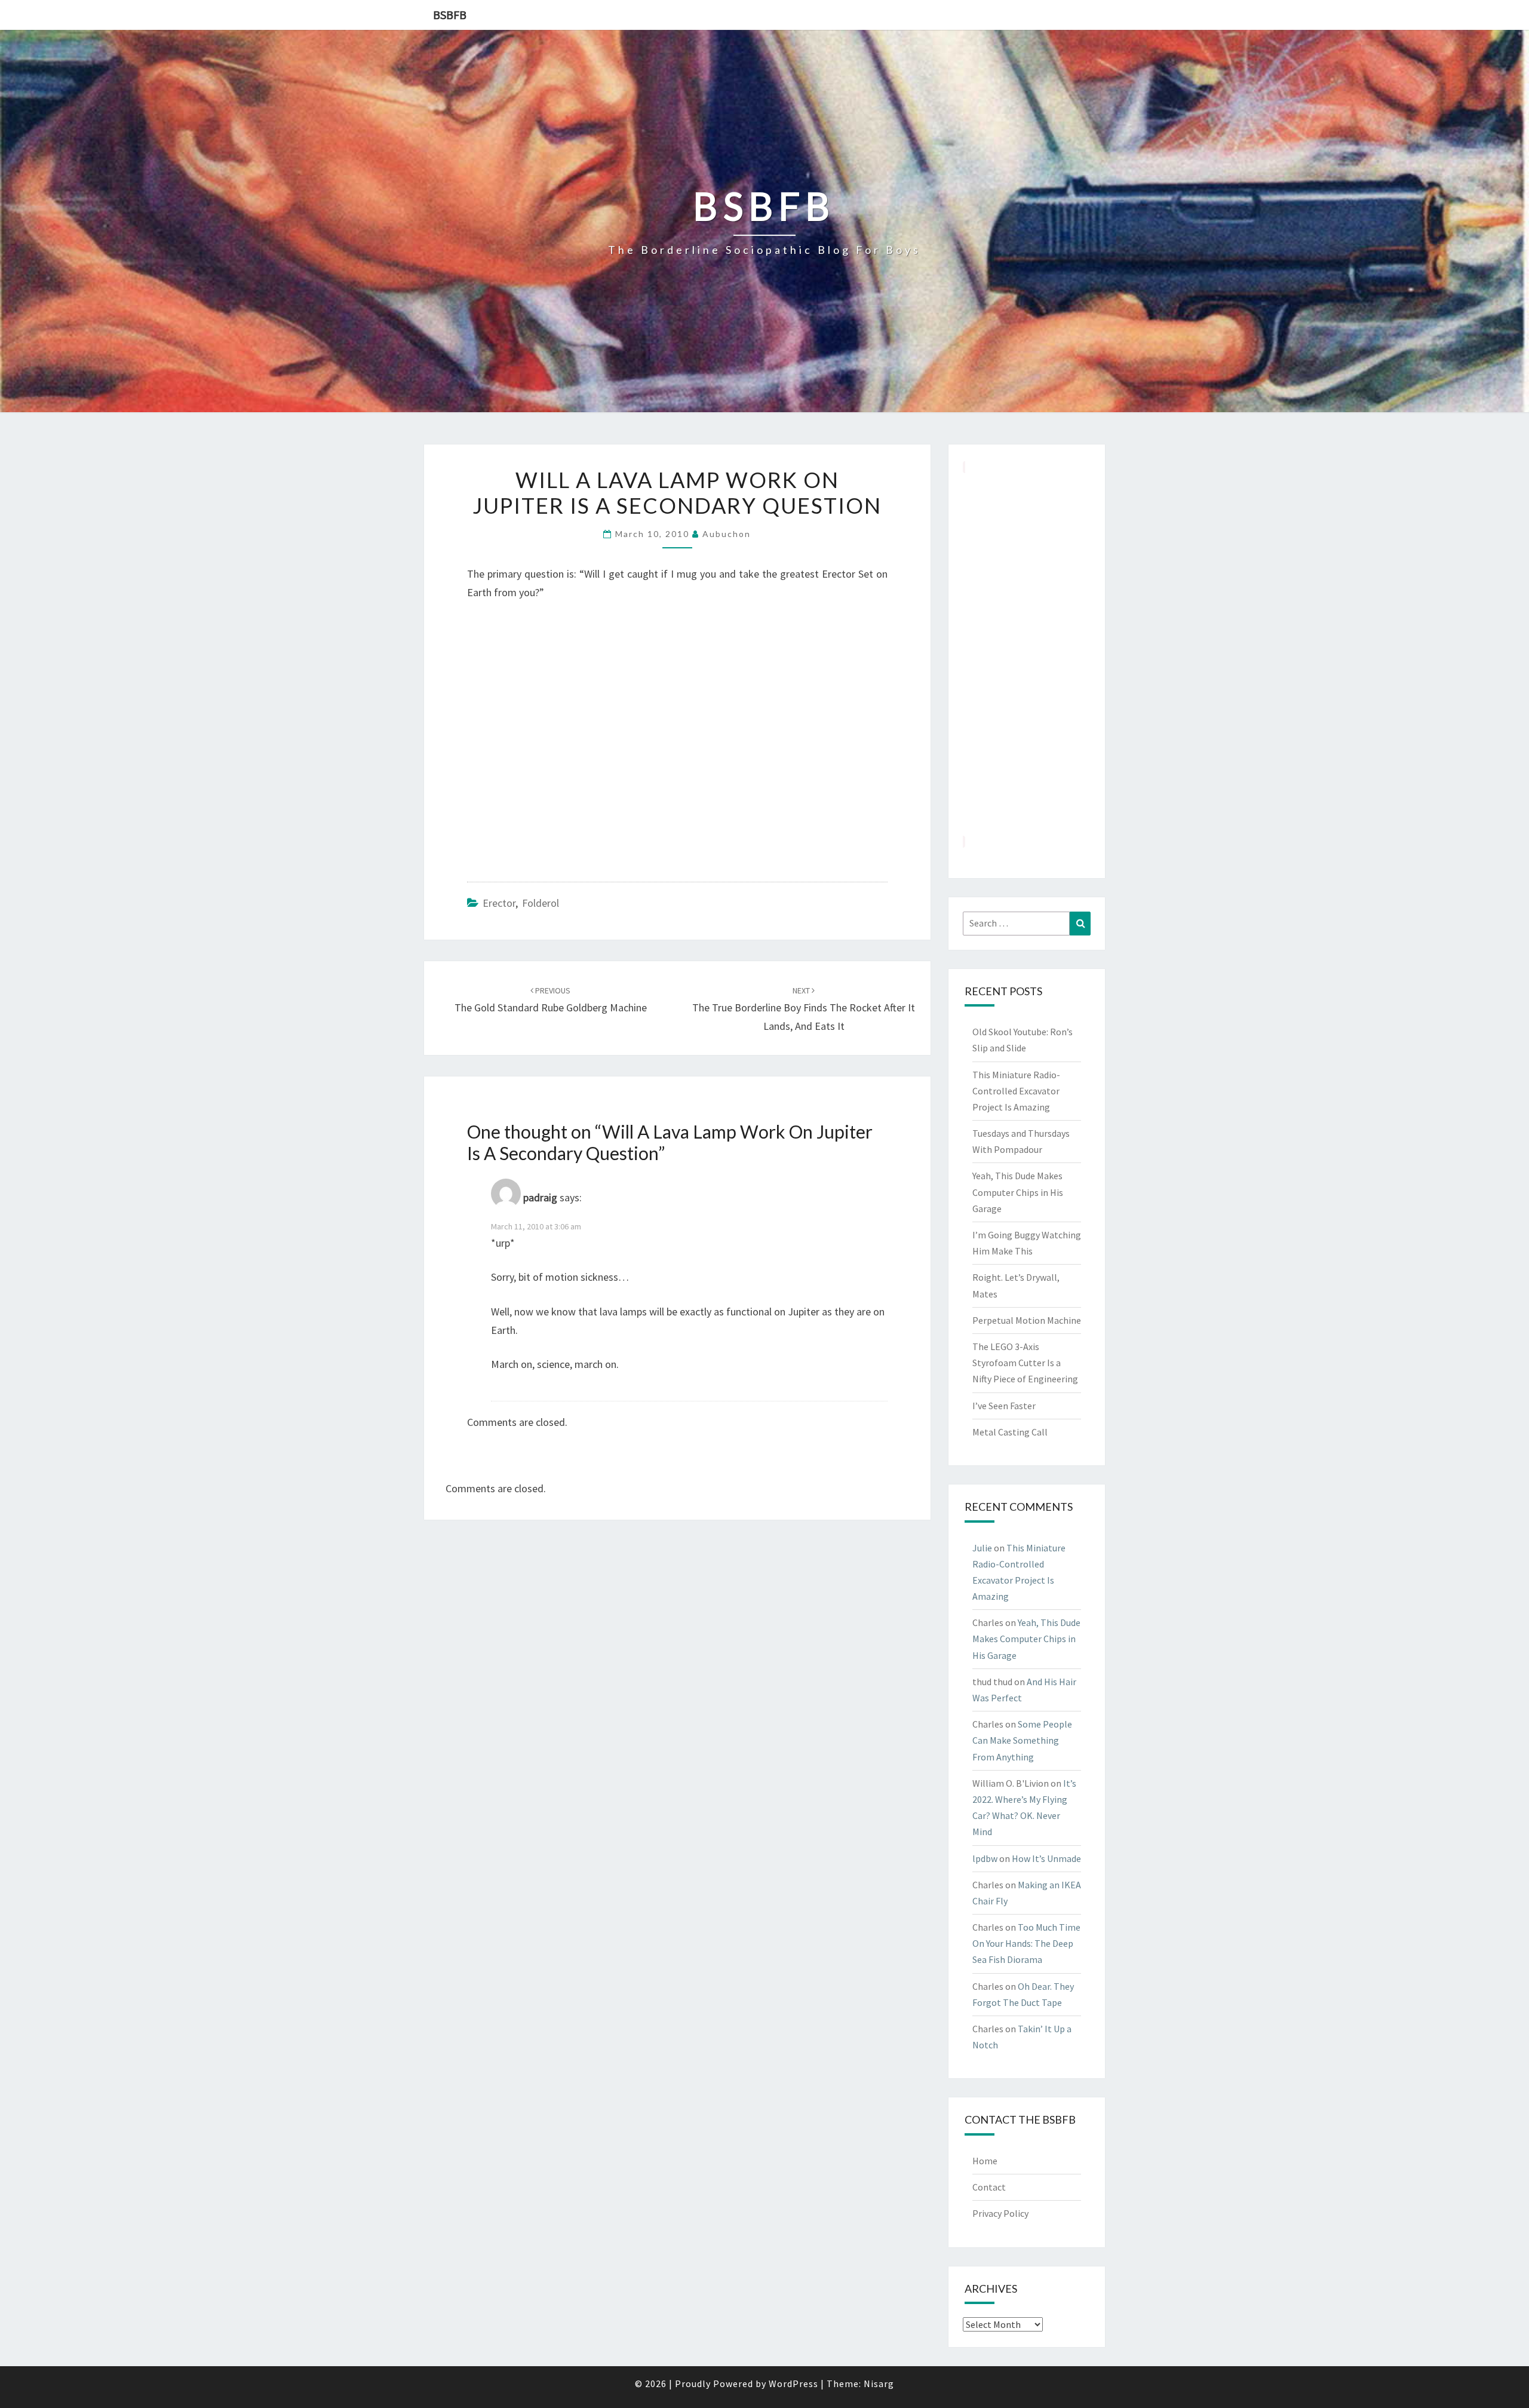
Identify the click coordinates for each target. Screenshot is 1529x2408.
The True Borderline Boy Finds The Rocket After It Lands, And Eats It (804, 1009)
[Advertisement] (1027, 654)
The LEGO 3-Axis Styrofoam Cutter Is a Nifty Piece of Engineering (1025, 1363)
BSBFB (450, 15)
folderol (541, 903)
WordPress (793, 2384)
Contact (989, 2187)
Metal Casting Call (1010, 1432)
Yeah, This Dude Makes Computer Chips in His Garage (1018, 1192)
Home (985, 2161)
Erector (499, 903)
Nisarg (879, 2384)
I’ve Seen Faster (1004, 1406)
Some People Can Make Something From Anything (1022, 1740)
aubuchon (727, 534)
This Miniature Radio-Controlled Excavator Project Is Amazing (1016, 1091)
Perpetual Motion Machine (1027, 1320)
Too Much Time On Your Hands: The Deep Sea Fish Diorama (1026, 1943)
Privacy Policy (1000, 2213)
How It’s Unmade (1046, 1858)
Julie (982, 1548)
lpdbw (985, 1858)
